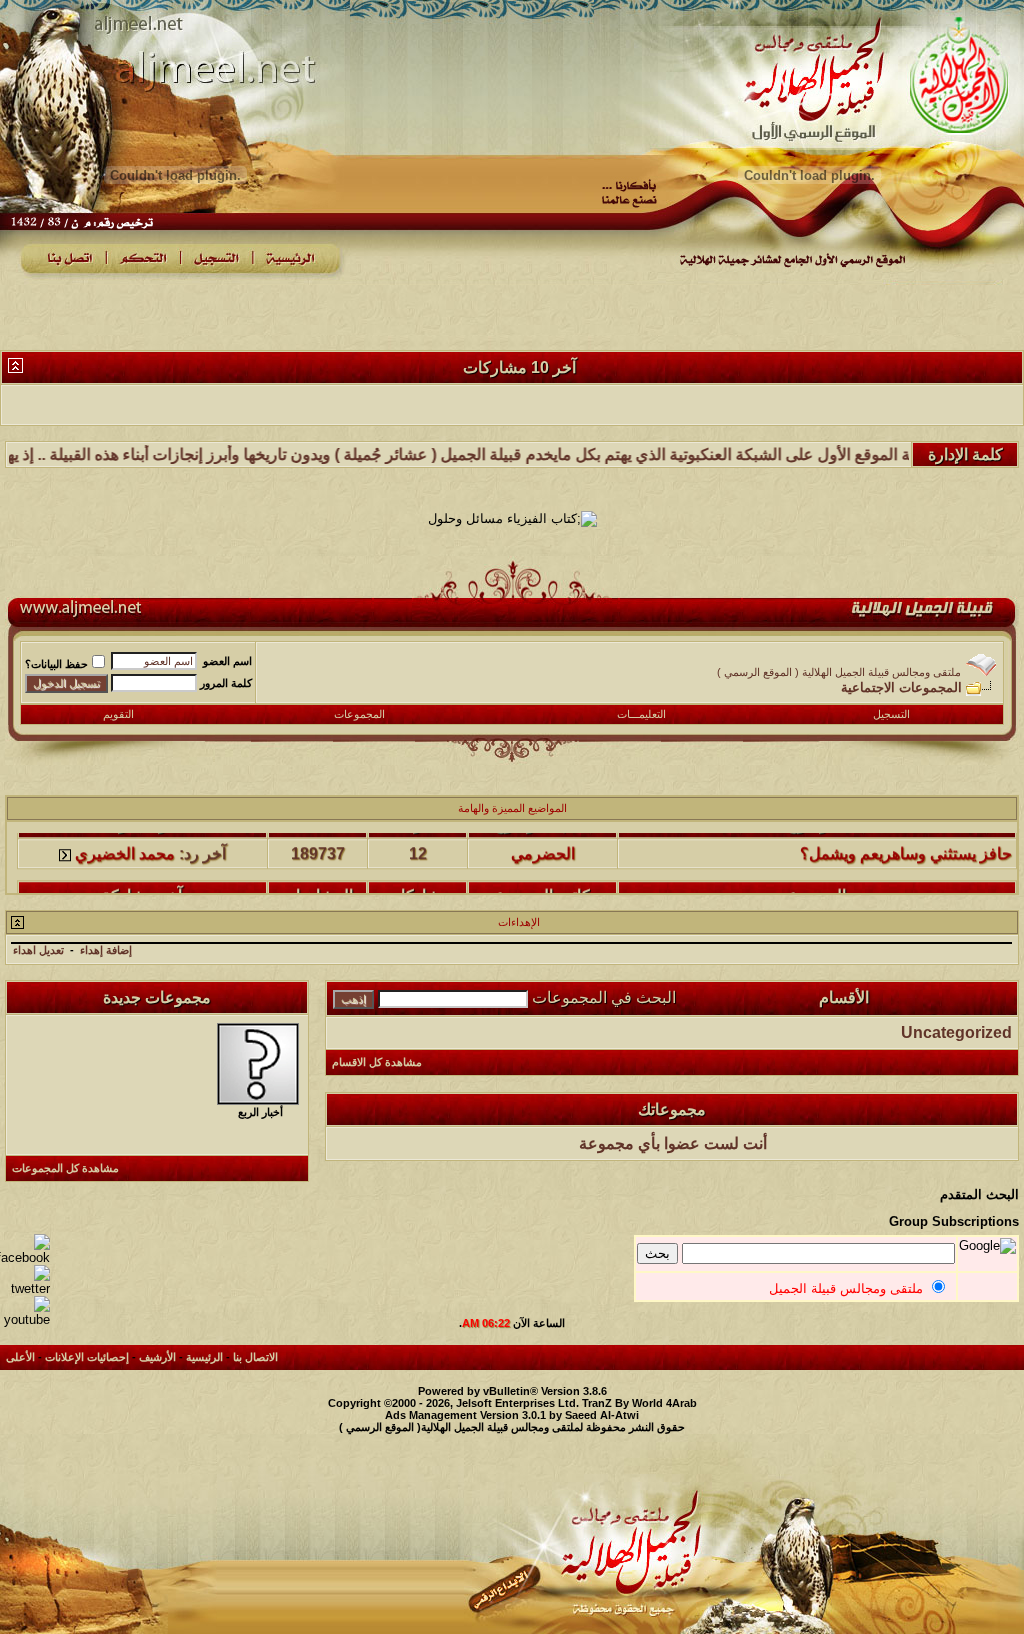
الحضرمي (543, 839)
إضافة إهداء (106, 950)
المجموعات (359, 714)
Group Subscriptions (954, 1221)
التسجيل (891, 714)
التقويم (118, 714)
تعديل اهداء (38, 950)
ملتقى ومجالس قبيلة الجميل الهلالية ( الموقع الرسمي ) (839, 672)
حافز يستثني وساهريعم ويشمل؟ (906, 839)
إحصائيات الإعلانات (87, 1357)
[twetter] (25, 1288)
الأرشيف (157, 1357)
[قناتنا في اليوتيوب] (25, 1319)
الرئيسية (204, 1357)
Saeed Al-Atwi (602, 1415)
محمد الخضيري (125, 839)
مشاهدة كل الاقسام (377, 1062)
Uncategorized (956, 1032)
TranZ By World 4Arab (639, 1403)
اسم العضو (227, 661)
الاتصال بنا (255, 1357)
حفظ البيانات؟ (56, 664)
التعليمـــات (641, 714)
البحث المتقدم (979, 1194)
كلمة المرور (226, 683)
